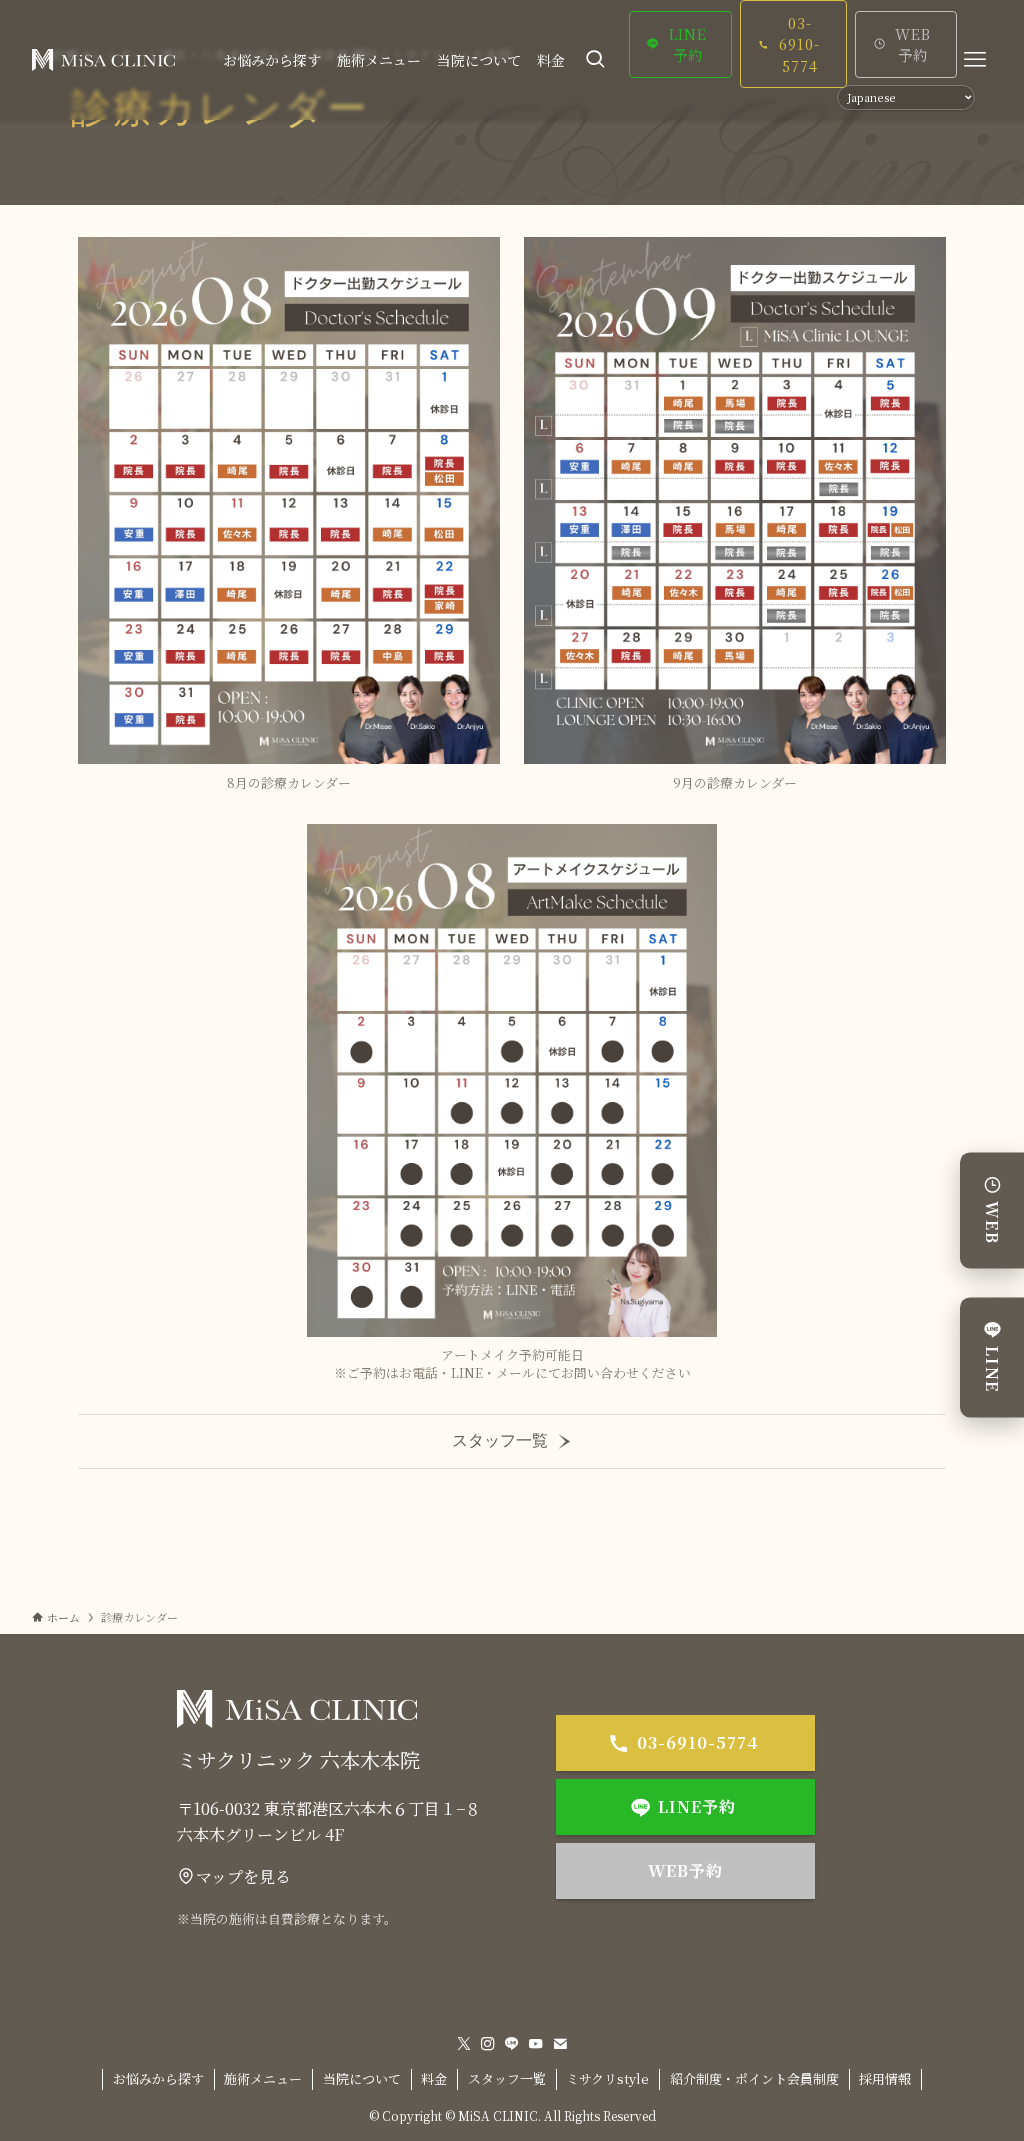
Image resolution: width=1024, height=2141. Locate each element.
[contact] (560, 2044)
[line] (512, 2044)
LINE (992, 1370)
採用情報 (885, 2078)
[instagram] (488, 2044)
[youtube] (536, 2044)
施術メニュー (263, 2078)
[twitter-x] (464, 2044)
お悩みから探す (158, 2078)
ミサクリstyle (607, 2078)
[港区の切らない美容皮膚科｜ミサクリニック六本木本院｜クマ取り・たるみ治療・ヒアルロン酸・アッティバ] (103, 60)
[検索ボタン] (595, 60)
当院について (362, 2078)
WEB (992, 1223)
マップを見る (243, 1876)
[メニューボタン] (974, 60)
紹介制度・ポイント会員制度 (754, 2078)
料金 (434, 2078)
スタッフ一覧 (500, 1440)
